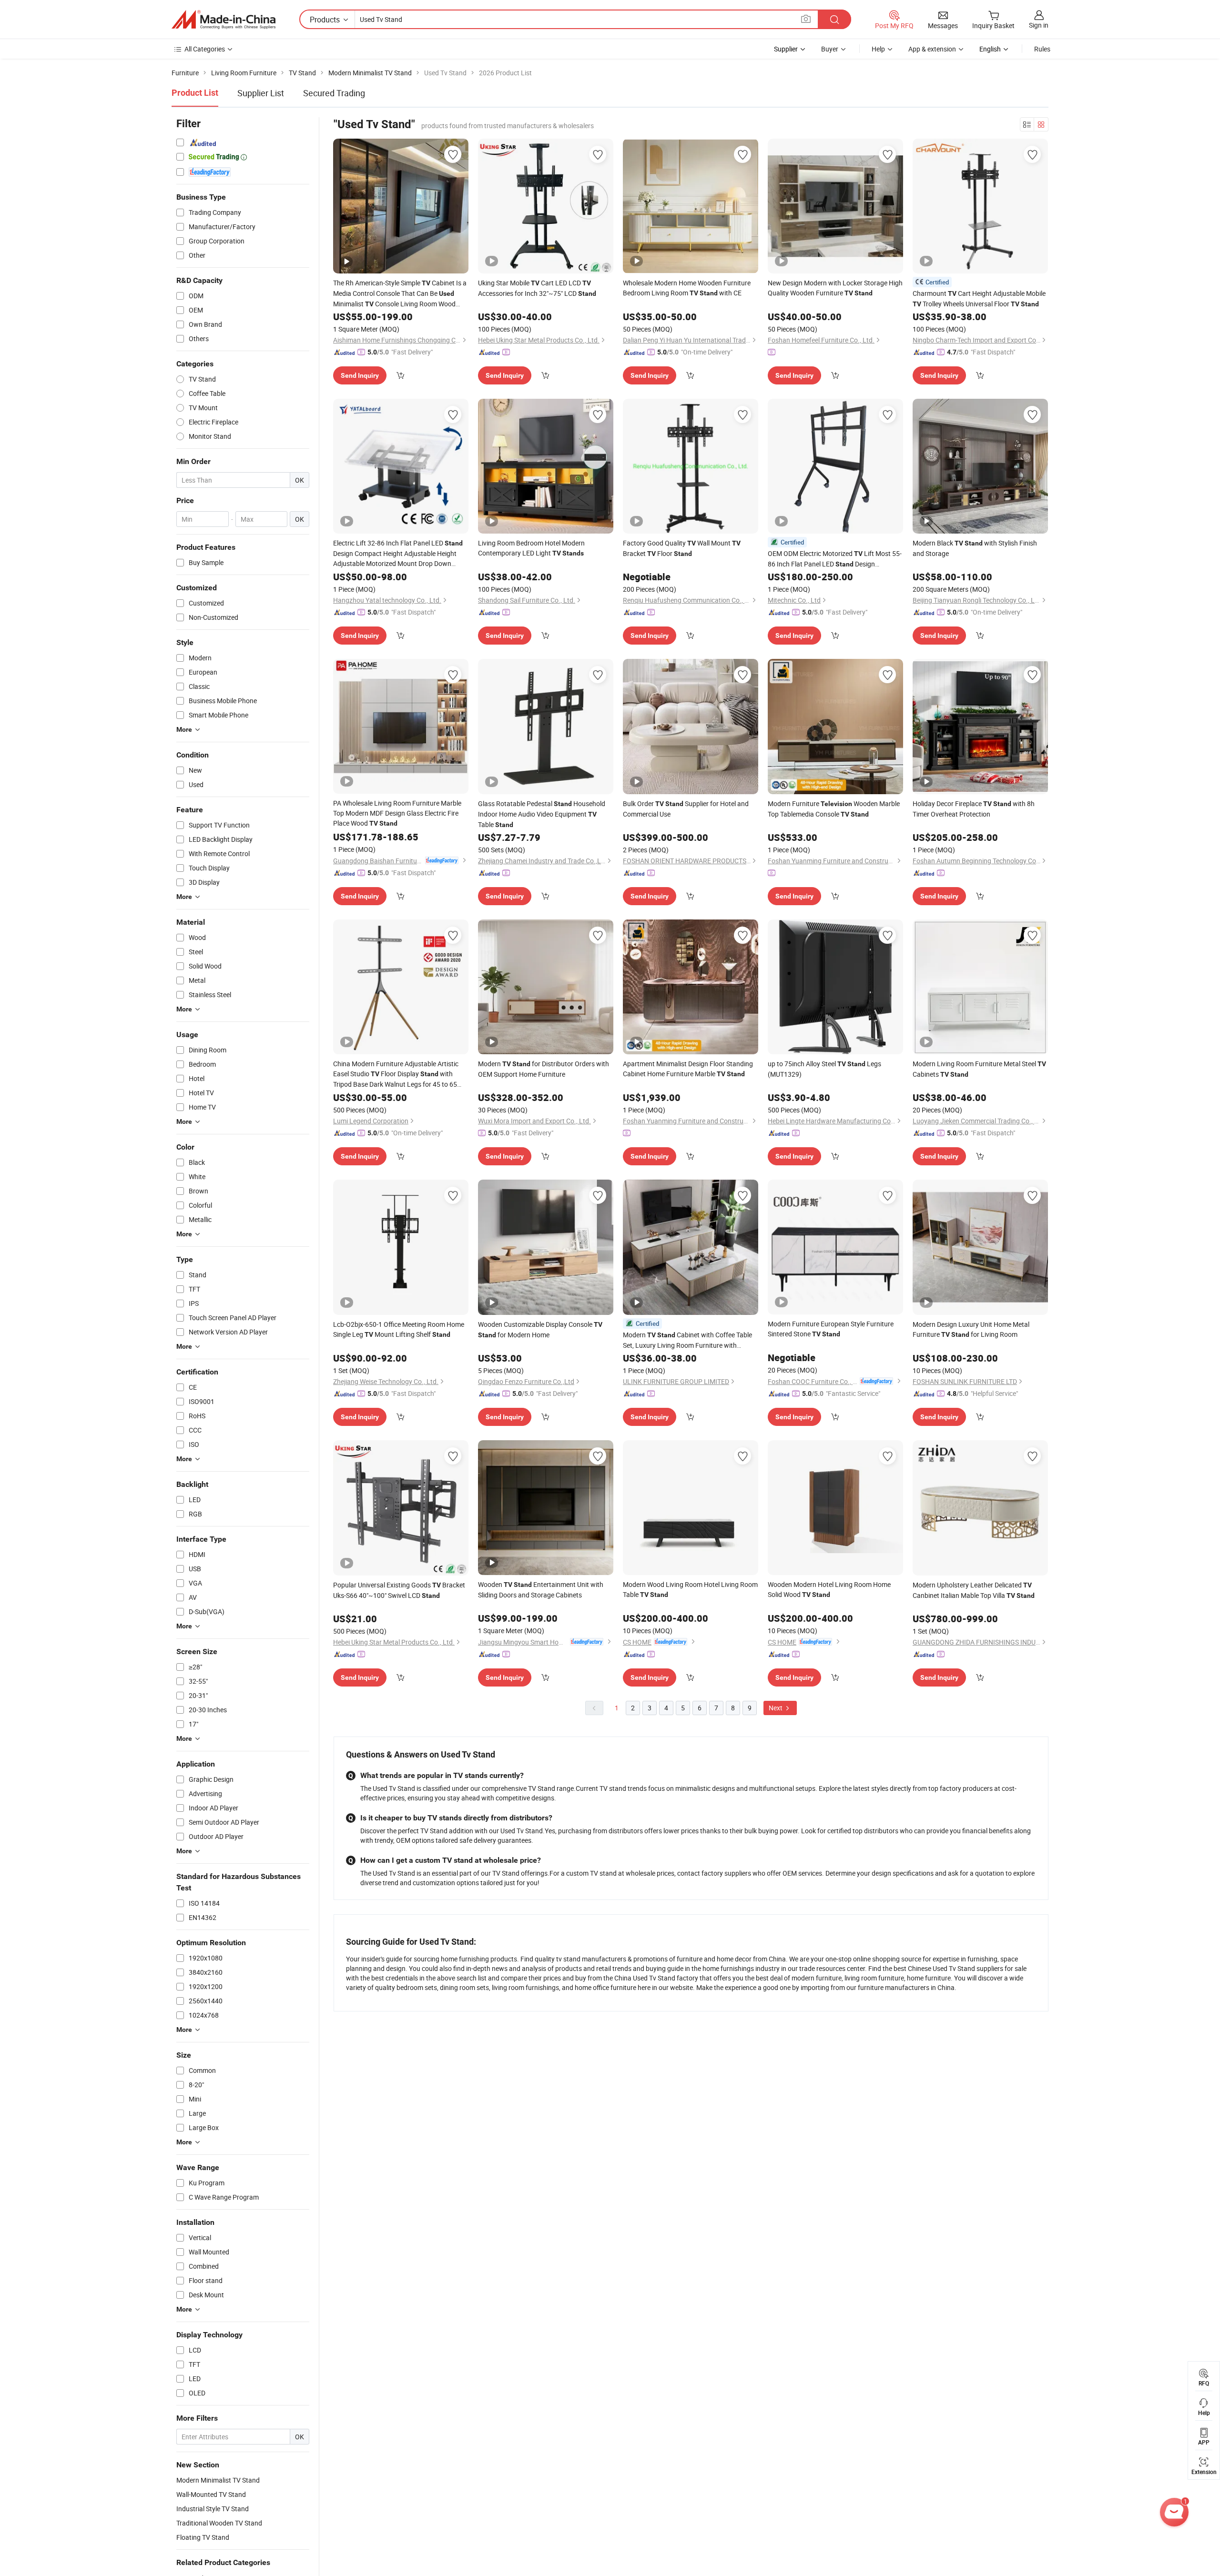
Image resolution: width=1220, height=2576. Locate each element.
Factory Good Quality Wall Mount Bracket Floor (682, 548)
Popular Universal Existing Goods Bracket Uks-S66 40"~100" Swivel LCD (399, 1590)
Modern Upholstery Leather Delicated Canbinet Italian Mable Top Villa (974, 1590)
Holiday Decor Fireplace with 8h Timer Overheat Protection (974, 809)
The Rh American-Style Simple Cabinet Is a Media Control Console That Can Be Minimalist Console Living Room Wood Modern (400, 294)
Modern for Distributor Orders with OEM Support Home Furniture (544, 1069)
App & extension (932, 49)
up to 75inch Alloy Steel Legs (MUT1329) (824, 1069)
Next (776, 1708)
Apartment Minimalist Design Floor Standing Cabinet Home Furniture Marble (688, 1069)
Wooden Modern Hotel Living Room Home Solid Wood (829, 1589)
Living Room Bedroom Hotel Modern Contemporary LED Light (531, 548)
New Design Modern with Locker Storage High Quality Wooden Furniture (835, 288)
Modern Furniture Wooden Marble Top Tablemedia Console (834, 809)
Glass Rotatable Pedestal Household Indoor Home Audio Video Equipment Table (542, 814)
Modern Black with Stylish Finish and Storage (975, 548)
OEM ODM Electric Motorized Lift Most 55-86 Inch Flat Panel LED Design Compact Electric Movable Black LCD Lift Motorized (835, 559)
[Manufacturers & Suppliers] (224, 20)
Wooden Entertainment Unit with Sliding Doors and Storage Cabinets (541, 1590)
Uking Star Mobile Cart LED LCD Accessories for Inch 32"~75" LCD (537, 288)
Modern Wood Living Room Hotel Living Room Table (690, 1589)
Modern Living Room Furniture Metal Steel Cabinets (979, 1069)
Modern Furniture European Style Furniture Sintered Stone (831, 1329)
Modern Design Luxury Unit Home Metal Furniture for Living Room (971, 1329)
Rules (1042, 49)
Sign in (1039, 25)
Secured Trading (334, 93)
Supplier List (261, 93)
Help (878, 49)
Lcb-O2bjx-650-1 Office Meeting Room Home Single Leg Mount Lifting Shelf (399, 1329)
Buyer (830, 49)
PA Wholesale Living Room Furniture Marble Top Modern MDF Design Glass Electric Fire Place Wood (397, 813)
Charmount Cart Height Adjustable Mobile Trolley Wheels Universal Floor (979, 298)
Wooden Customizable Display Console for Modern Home (540, 1329)
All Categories (205, 49)
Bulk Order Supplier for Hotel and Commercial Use (686, 809)
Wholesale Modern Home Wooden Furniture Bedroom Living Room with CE (687, 288)
